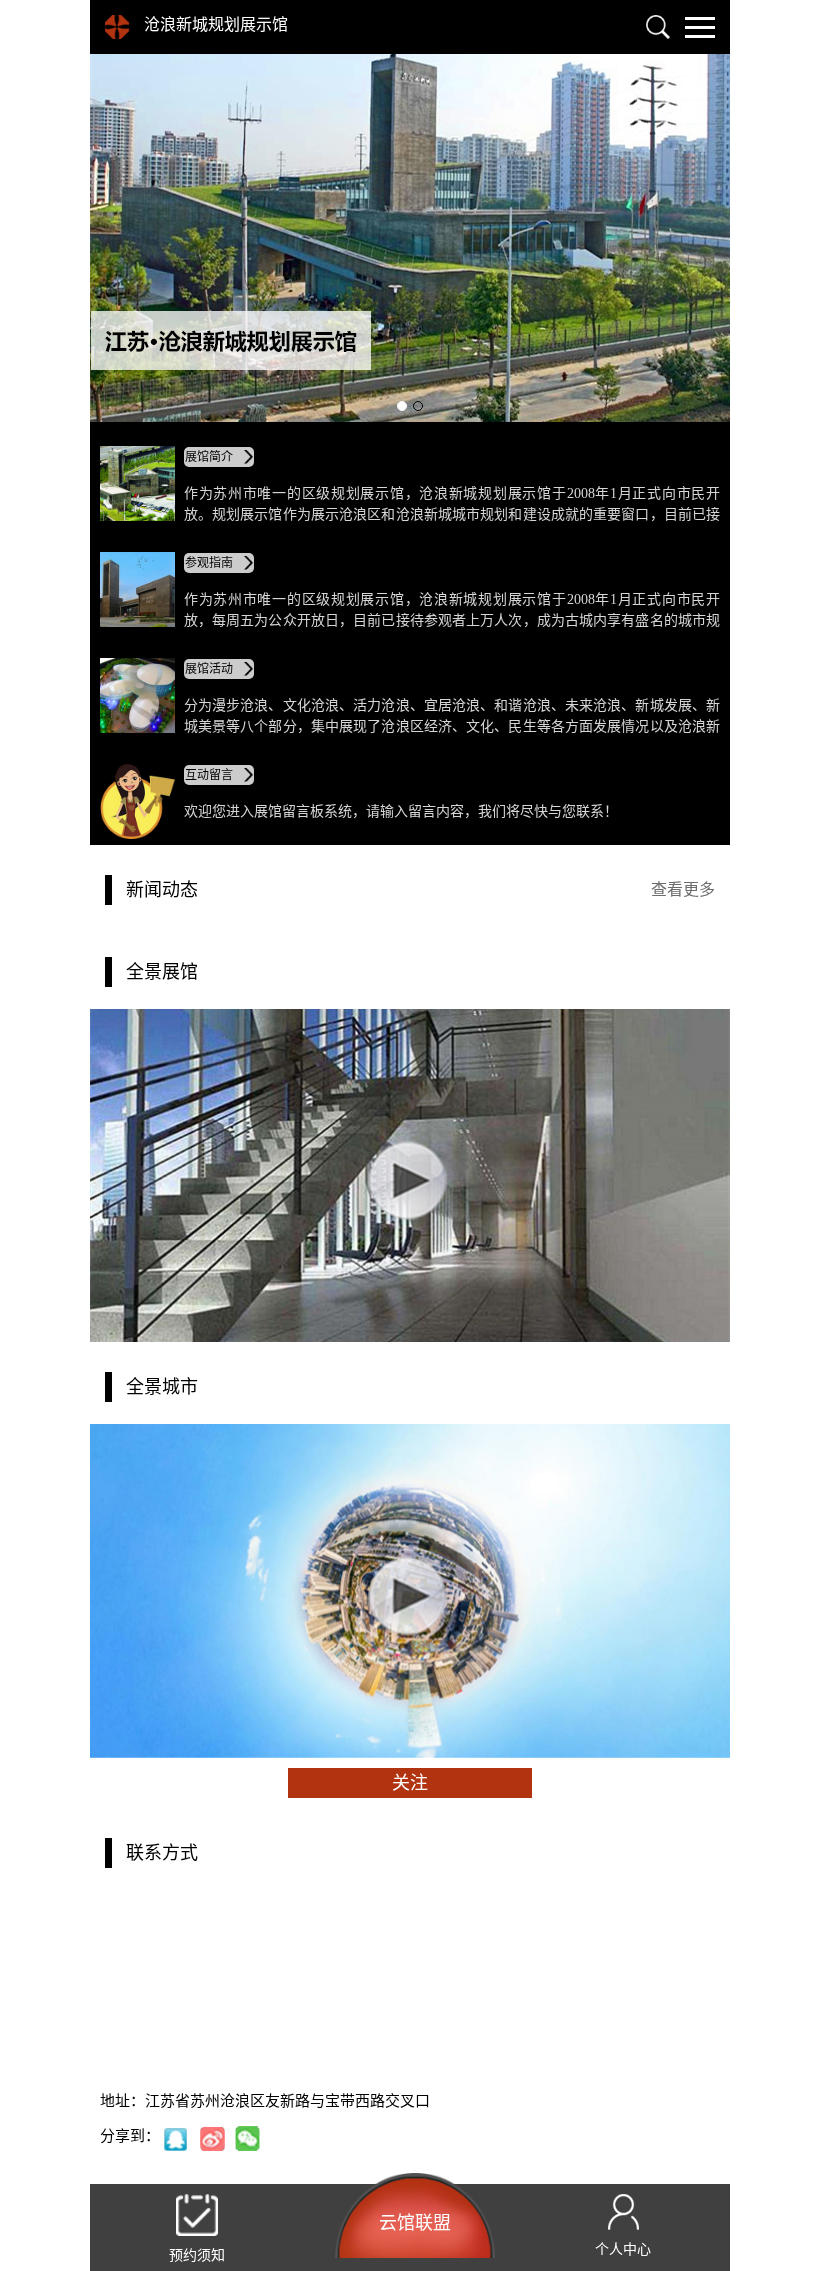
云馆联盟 (415, 2223)
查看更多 (683, 889)
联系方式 (162, 1853)
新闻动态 (162, 890)
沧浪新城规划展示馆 (216, 24)
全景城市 (162, 1387)
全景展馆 (162, 972)
